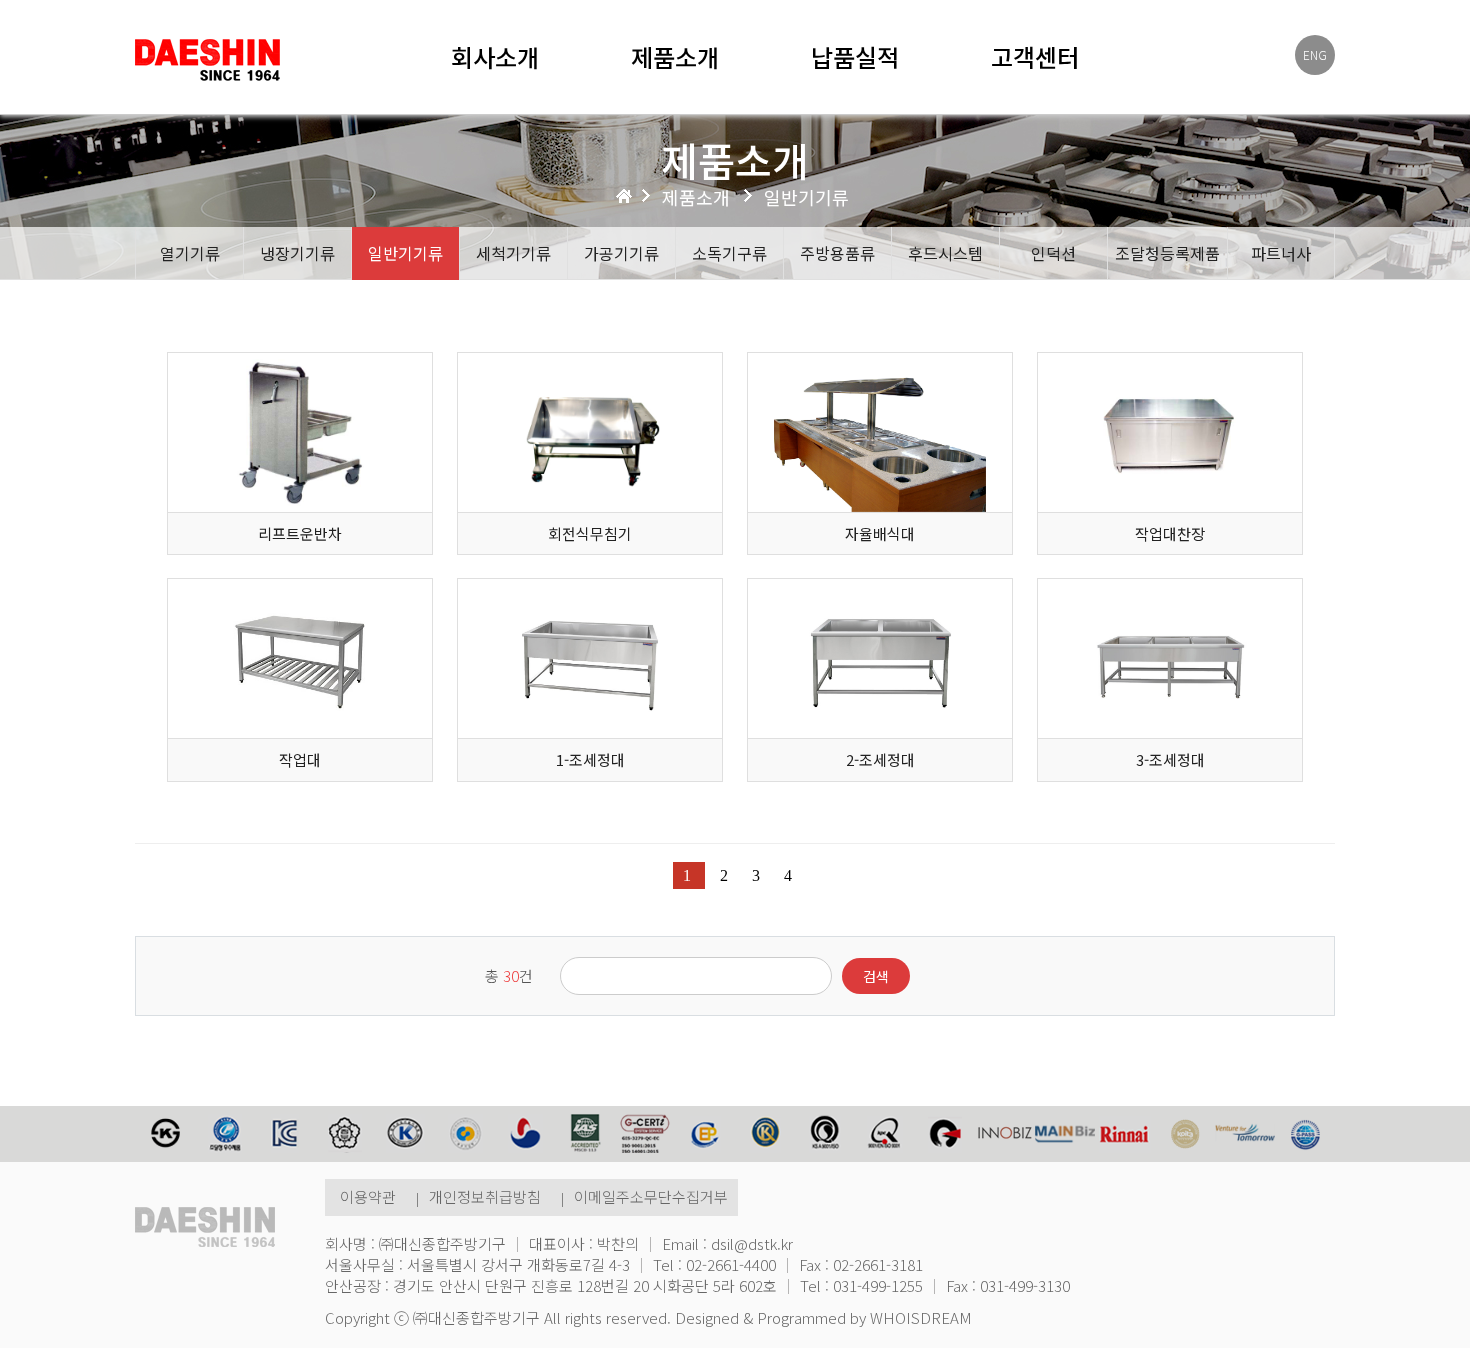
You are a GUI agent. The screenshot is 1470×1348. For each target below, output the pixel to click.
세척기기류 (513, 253)
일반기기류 (405, 253)
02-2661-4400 (731, 1264)
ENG (1315, 54)
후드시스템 (945, 253)
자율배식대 (880, 533)
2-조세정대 (880, 759)
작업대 (300, 759)
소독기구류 (729, 253)
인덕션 (1053, 253)
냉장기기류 (297, 253)
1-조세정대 (590, 759)
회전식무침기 (590, 533)
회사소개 (495, 57)
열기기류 (190, 253)
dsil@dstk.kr (752, 1243)
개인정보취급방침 (485, 1196)
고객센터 (1035, 57)
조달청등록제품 (1167, 253)
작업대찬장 (1170, 533)
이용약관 (368, 1196)
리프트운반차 (300, 533)
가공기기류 (621, 253)
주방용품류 (837, 253)
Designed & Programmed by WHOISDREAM (823, 1317)
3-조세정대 (1170, 759)
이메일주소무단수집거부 (651, 1196)
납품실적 (855, 57)
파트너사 (1281, 253)
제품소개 (675, 57)
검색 (876, 976)
